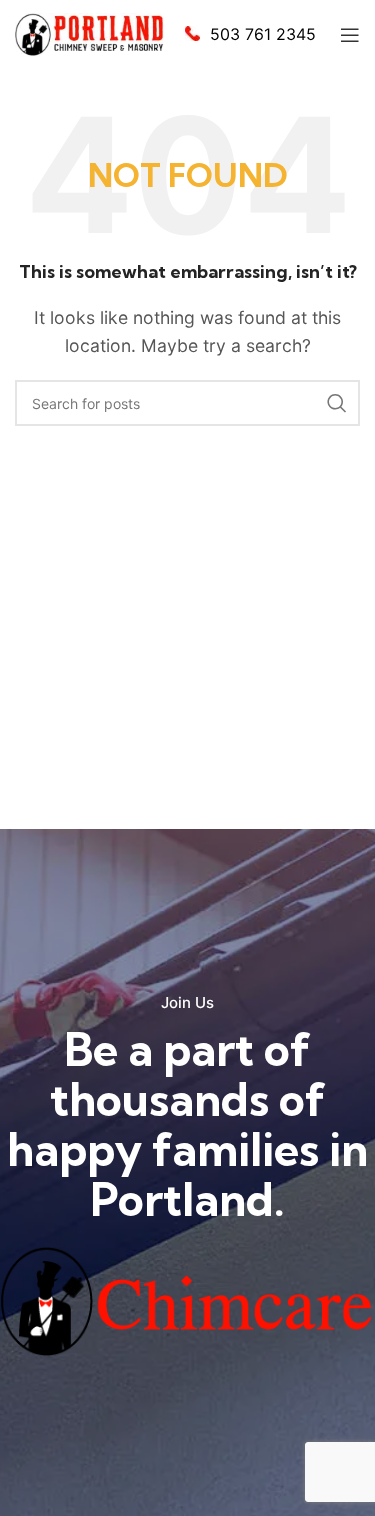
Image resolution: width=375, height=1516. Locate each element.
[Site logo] (90, 33)
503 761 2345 (263, 34)
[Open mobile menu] (350, 35)
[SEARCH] (337, 403)
